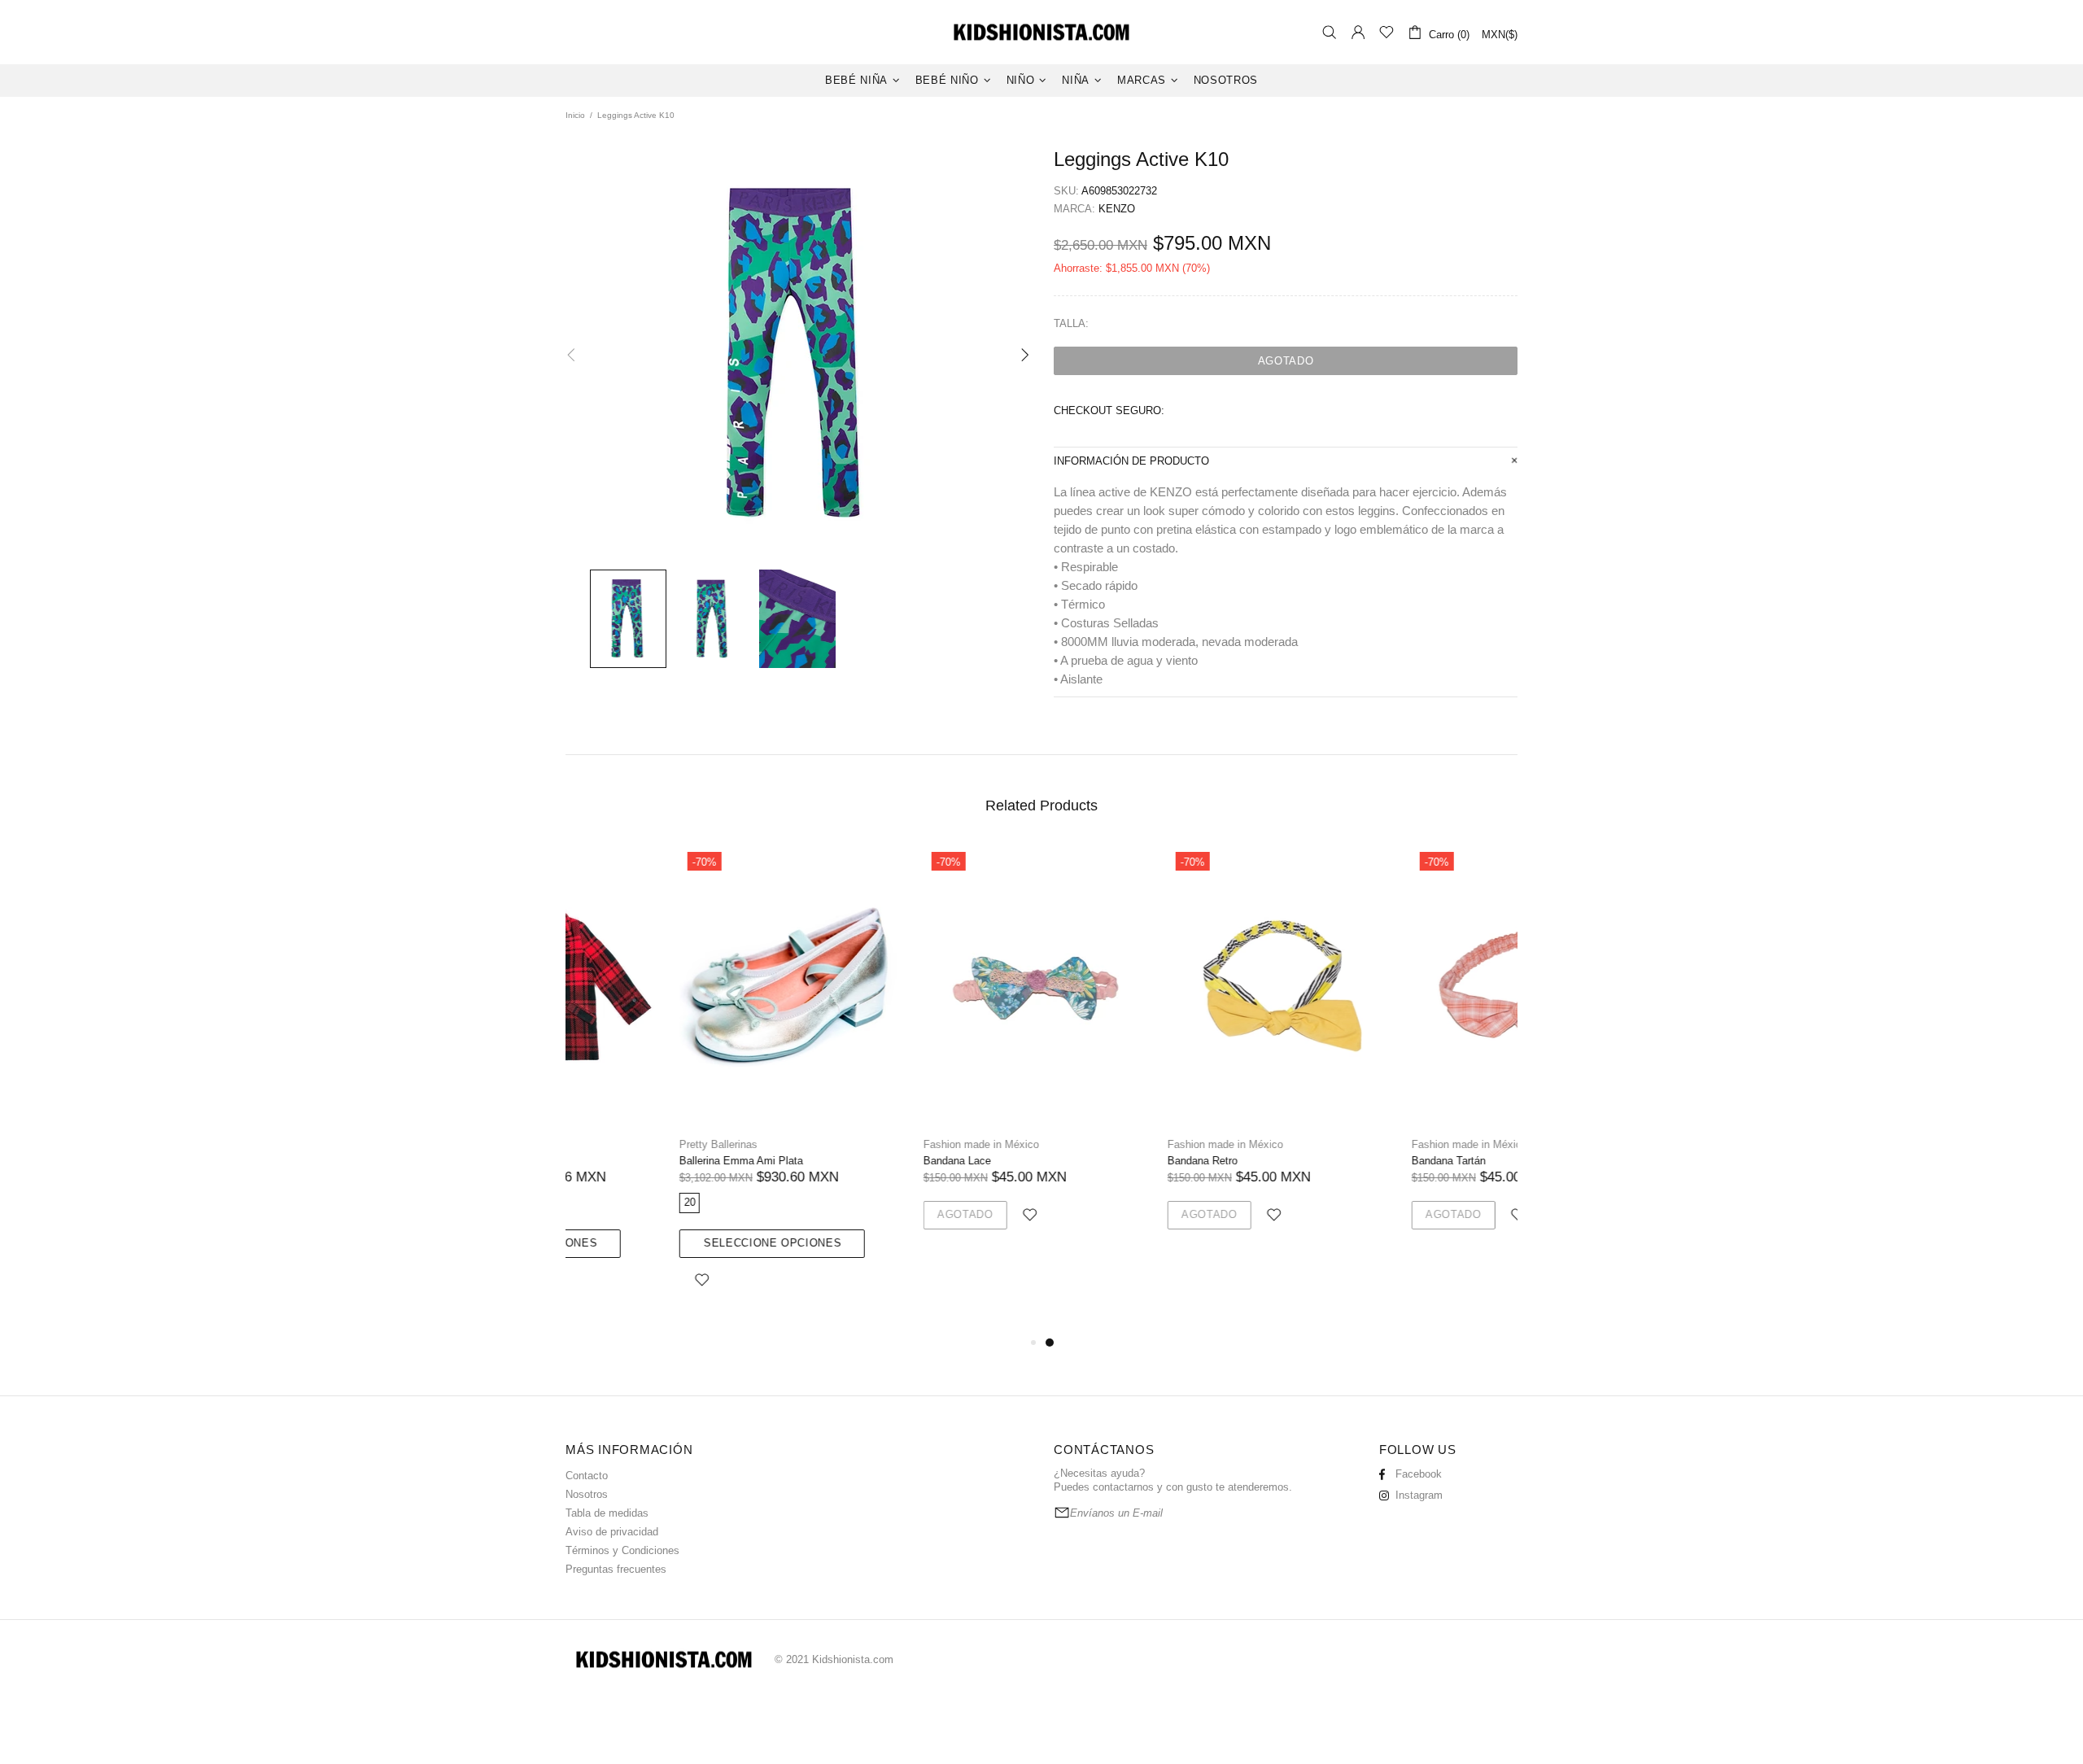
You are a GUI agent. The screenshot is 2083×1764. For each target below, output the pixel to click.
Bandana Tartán (1335, 1161)
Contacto (587, 1476)
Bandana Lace (843, 1161)
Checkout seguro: (1109, 410)
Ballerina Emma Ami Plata (627, 1161)
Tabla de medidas (607, 1513)
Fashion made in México (867, 1144)
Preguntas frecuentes (616, 1569)
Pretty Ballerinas (605, 1144)
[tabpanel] (1164, 1056)
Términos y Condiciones (622, 1550)
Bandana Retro (1089, 1161)
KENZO (1117, 209)
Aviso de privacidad (612, 1532)
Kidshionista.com (1041, 32)
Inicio (575, 115)
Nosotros (587, 1494)
